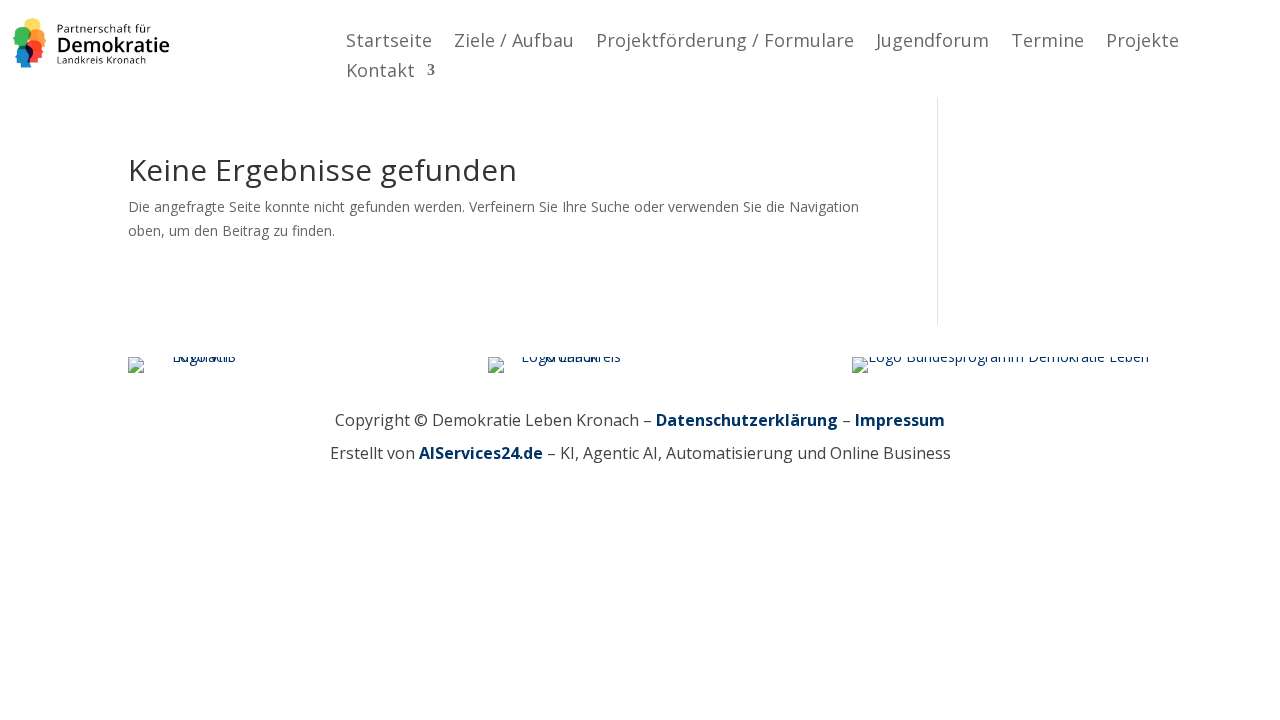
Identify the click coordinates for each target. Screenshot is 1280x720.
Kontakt (380, 72)
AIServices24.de (481, 453)
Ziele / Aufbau (514, 42)
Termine (1047, 42)
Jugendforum (932, 42)
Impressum (900, 420)
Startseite (389, 42)
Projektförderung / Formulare (725, 42)
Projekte (1142, 42)
